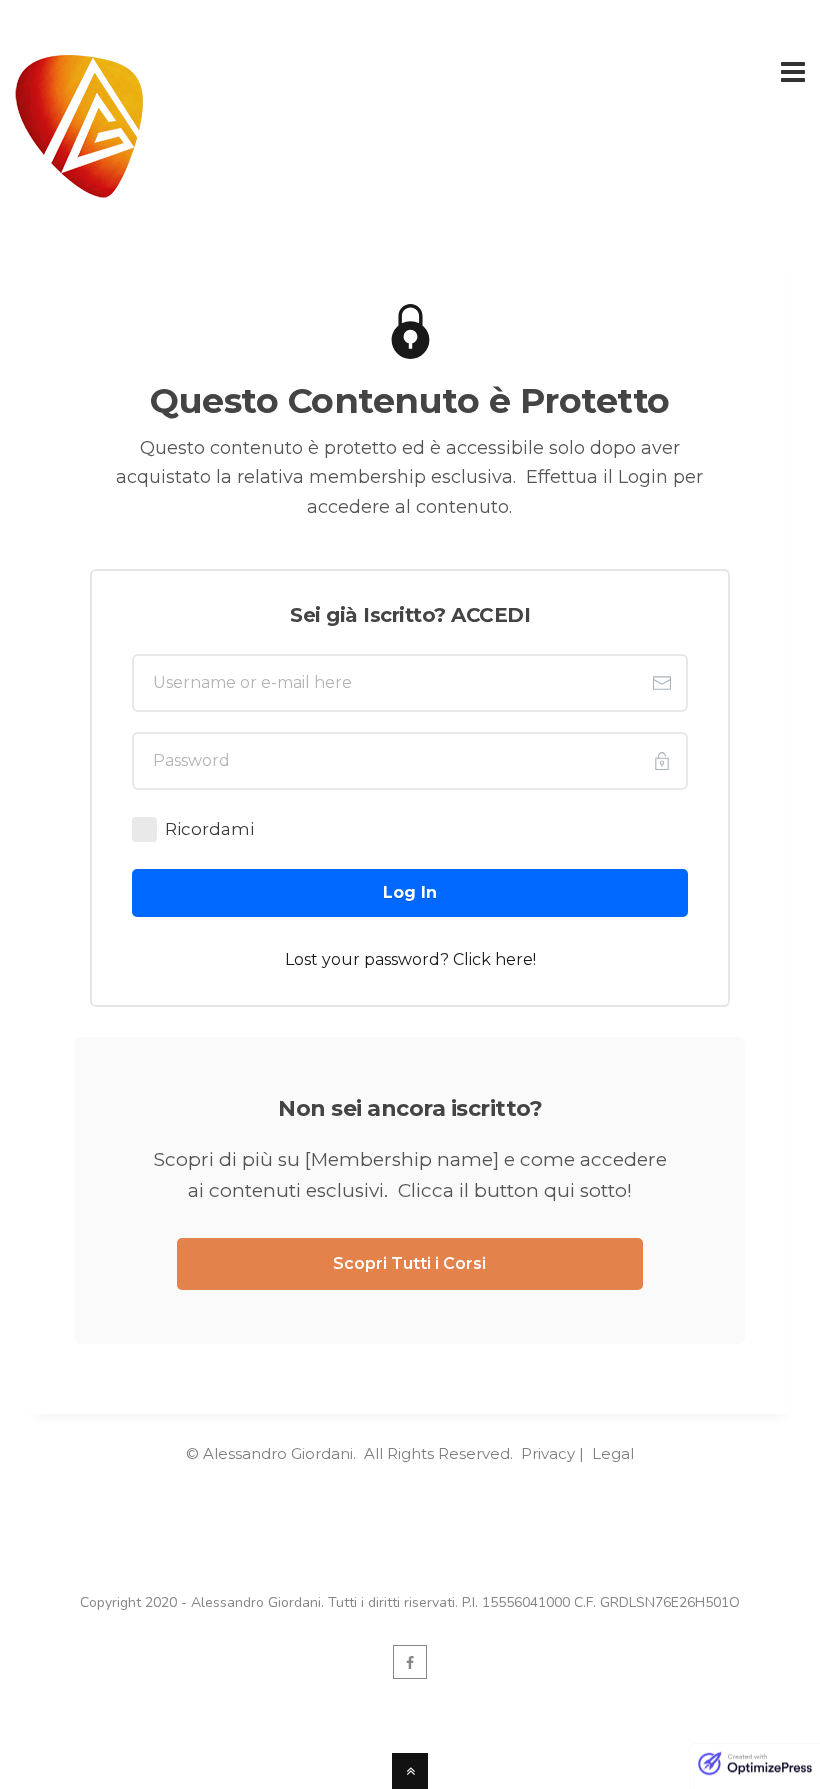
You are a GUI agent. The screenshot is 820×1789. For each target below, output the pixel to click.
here (514, 959)
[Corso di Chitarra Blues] (79, 186)
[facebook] (410, 1662)
